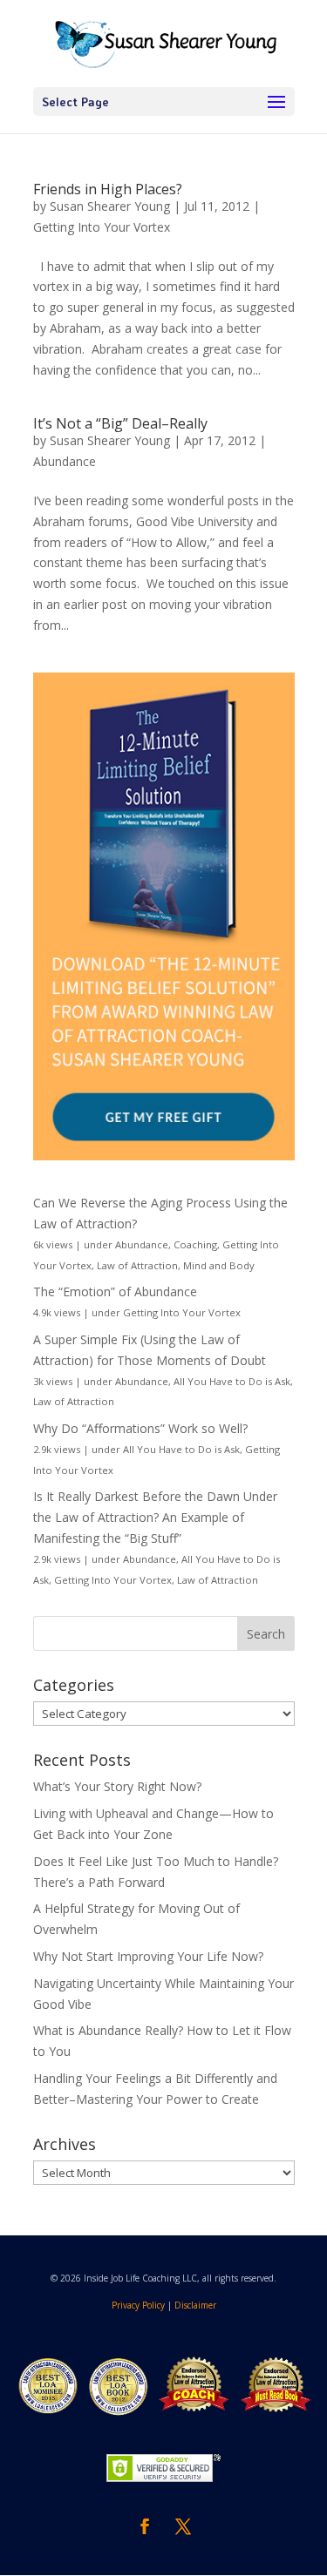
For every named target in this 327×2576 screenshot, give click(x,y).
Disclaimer (195, 2305)
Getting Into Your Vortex (102, 227)
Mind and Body (219, 1265)
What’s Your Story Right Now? (117, 1786)
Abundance (65, 461)
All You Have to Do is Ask (232, 1381)
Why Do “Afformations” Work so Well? (140, 1428)
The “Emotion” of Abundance (115, 1291)
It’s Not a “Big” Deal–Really (120, 423)
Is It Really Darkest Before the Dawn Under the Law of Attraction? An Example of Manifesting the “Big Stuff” (155, 1517)
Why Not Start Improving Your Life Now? (148, 1956)
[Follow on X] (183, 2526)
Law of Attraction (137, 1265)
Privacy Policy (138, 2305)
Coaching (195, 1244)
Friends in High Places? (108, 189)
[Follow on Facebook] (145, 2526)
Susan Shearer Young (110, 206)
